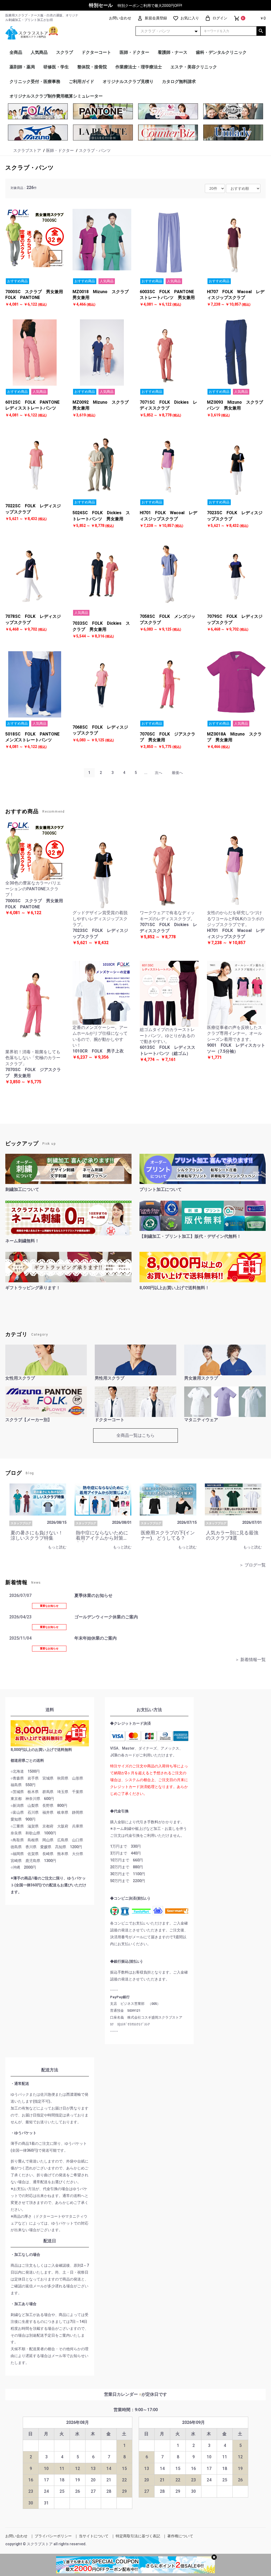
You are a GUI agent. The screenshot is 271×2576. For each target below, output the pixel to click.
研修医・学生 (56, 67)
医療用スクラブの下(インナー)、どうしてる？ (168, 1535)
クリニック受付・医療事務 (35, 82)
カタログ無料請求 (179, 82)
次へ (159, 773)
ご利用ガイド (82, 82)
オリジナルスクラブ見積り (128, 82)
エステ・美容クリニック (194, 67)
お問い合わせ (16, 2536)
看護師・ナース (173, 52)
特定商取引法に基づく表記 (138, 2536)
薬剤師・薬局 (22, 67)
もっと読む (57, 1547)
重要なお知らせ (49, 1606)
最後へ (177, 773)
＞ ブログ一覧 (252, 1565)
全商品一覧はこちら (135, 1435)
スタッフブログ (21, 1523)
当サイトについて (94, 2536)
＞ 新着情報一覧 (250, 1660)
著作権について (180, 2536)
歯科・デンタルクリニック (221, 52)
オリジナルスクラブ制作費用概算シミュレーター (56, 96)
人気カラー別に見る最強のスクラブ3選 (232, 1535)
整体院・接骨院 (92, 67)
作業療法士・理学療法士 (139, 67)
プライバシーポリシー (53, 2536)
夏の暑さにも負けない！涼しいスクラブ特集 (37, 1535)
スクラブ (65, 52)
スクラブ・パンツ (30, 168)
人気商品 (39, 52)
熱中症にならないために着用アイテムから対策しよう (102, 1538)
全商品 (16, 52)
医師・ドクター (134, 52)
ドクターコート (96, 52)
